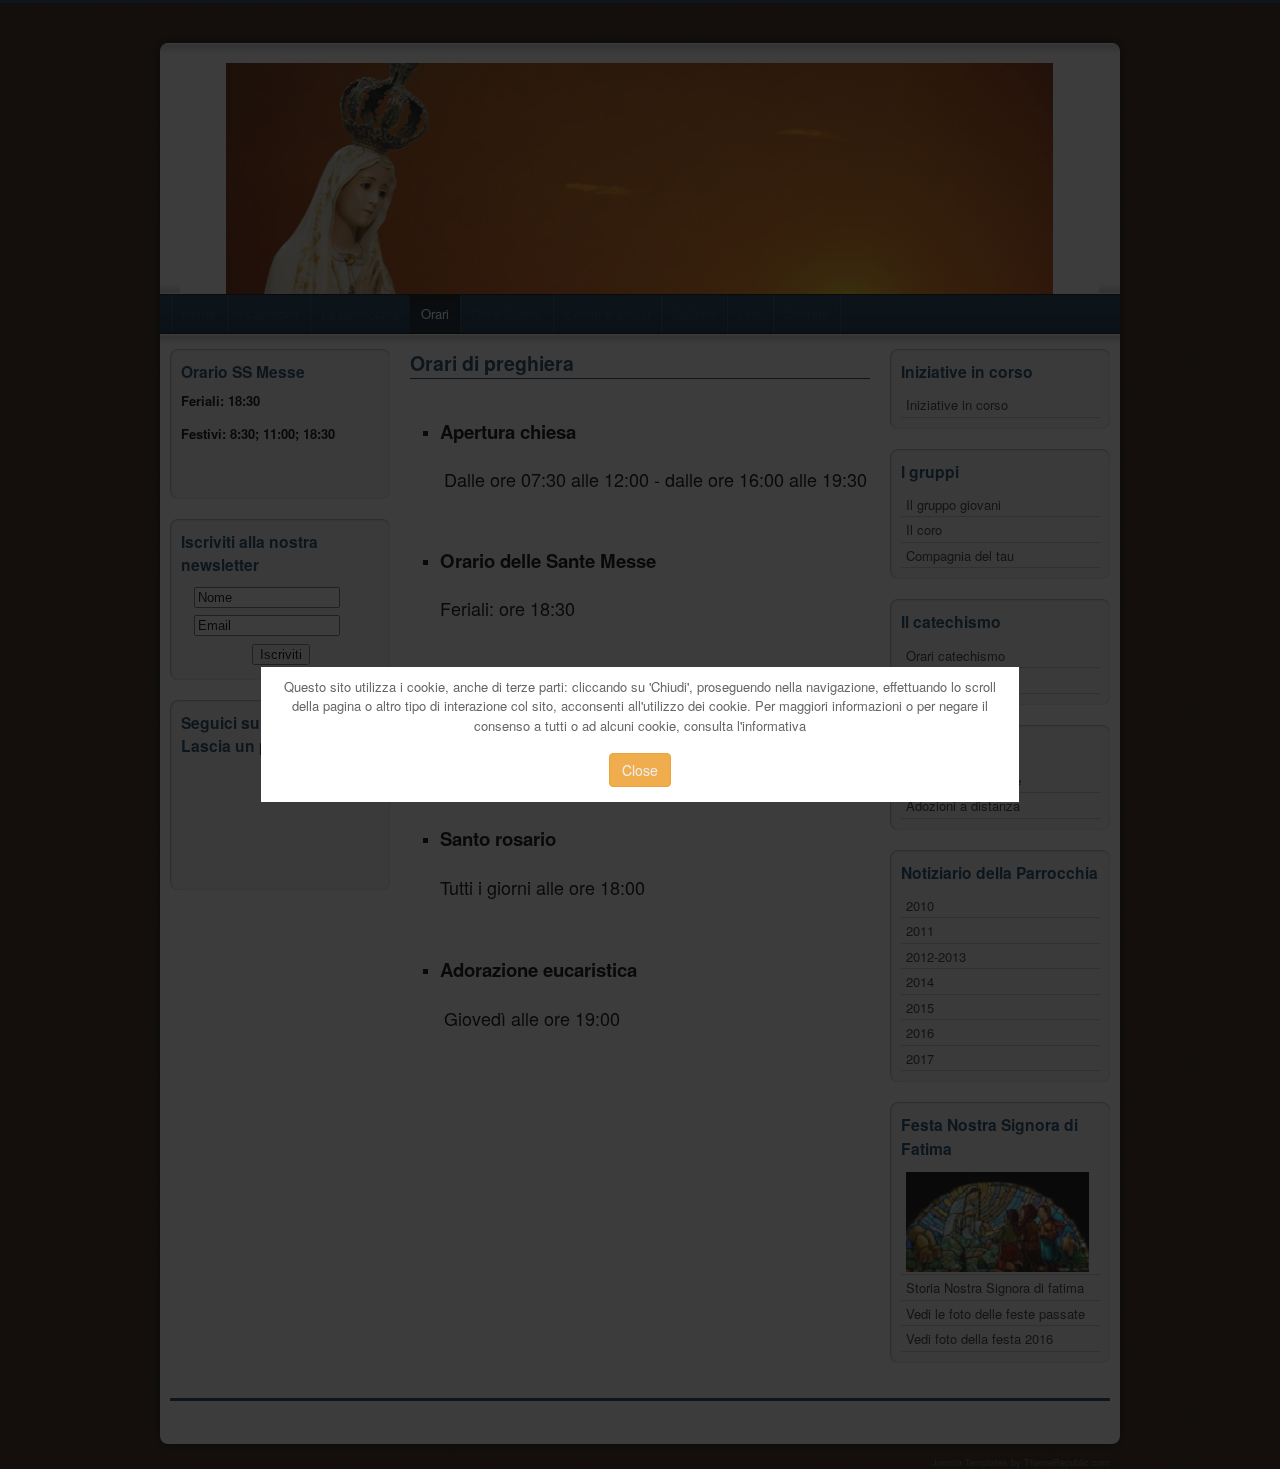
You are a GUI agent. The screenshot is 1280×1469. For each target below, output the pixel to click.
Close (640, 770)
